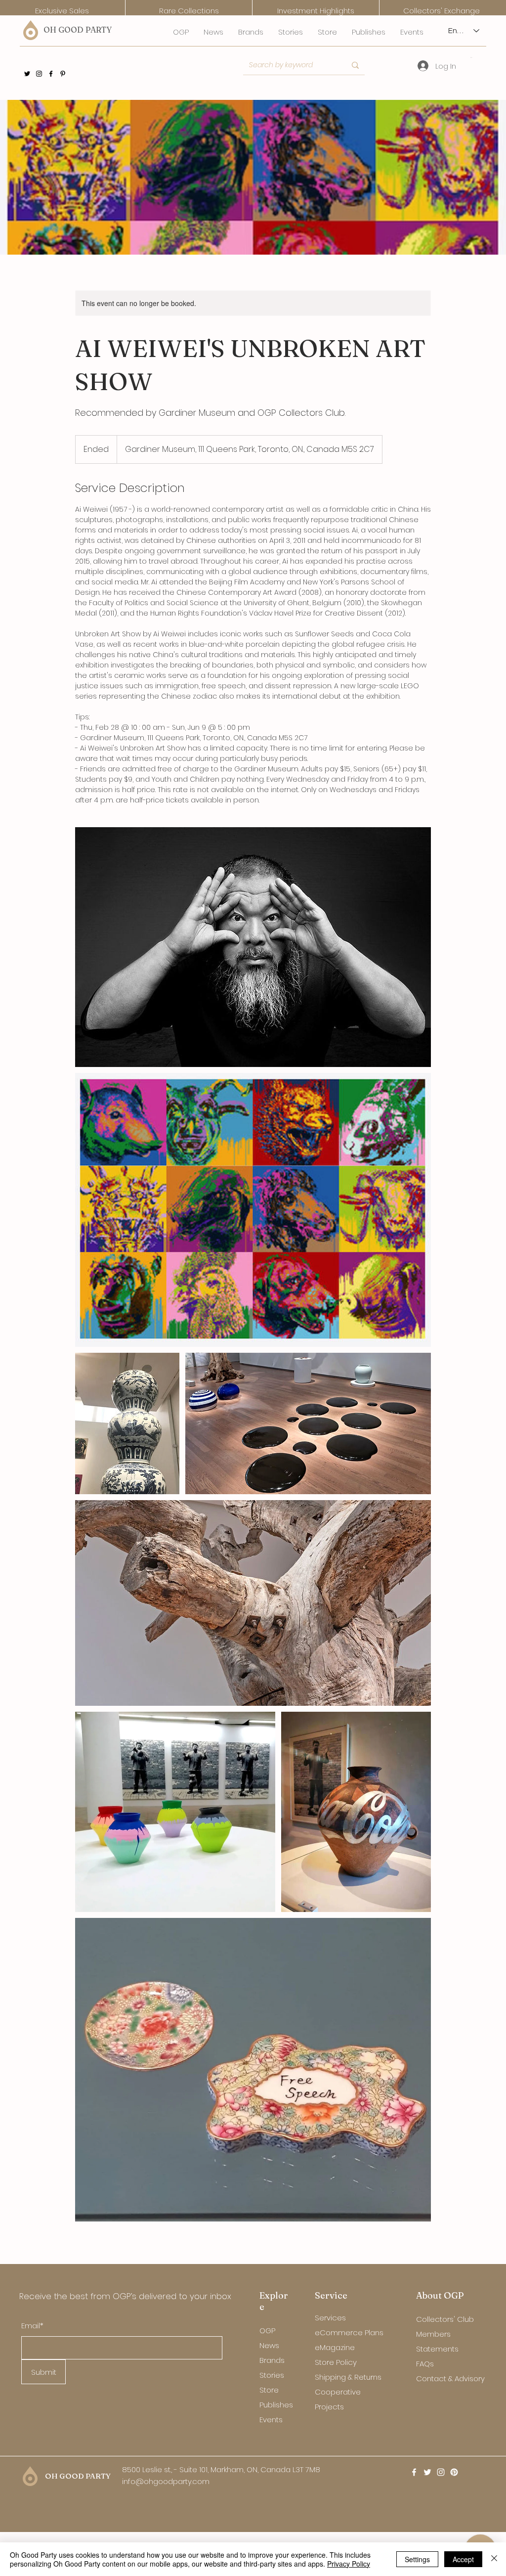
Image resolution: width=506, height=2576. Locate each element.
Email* (32, 2326)
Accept (463, 2559)
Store (269, 2390)
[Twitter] (27, 74)
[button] (472, 57)
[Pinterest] (63, 74)
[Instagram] (39, 74)
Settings (417, 2559)
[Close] (494, 2559)
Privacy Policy (349, 2564)
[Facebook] (51, 74)
